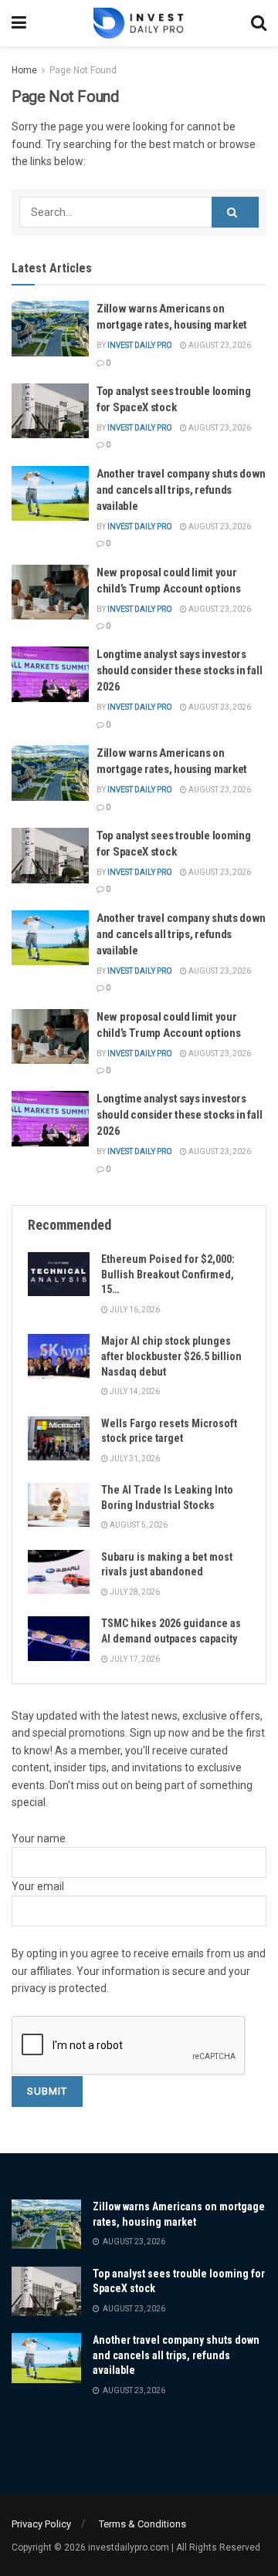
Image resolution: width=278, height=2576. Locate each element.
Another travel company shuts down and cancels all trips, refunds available (181, 490)
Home (24, 70)
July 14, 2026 (134, 1391)
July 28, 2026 (134, 1592)
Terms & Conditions (142, 2524)
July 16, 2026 (134, 1310)
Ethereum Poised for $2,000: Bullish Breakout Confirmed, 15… (168, 1274)
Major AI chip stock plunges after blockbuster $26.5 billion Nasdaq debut (171, 1356)
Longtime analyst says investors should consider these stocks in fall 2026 (179, 670)
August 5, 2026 (138, 1525)
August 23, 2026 (219, 345)
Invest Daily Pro (140, 345)
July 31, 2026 (134, 1458)
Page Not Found (83, 70)
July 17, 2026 (134, 1659)
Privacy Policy (41, 2524)
